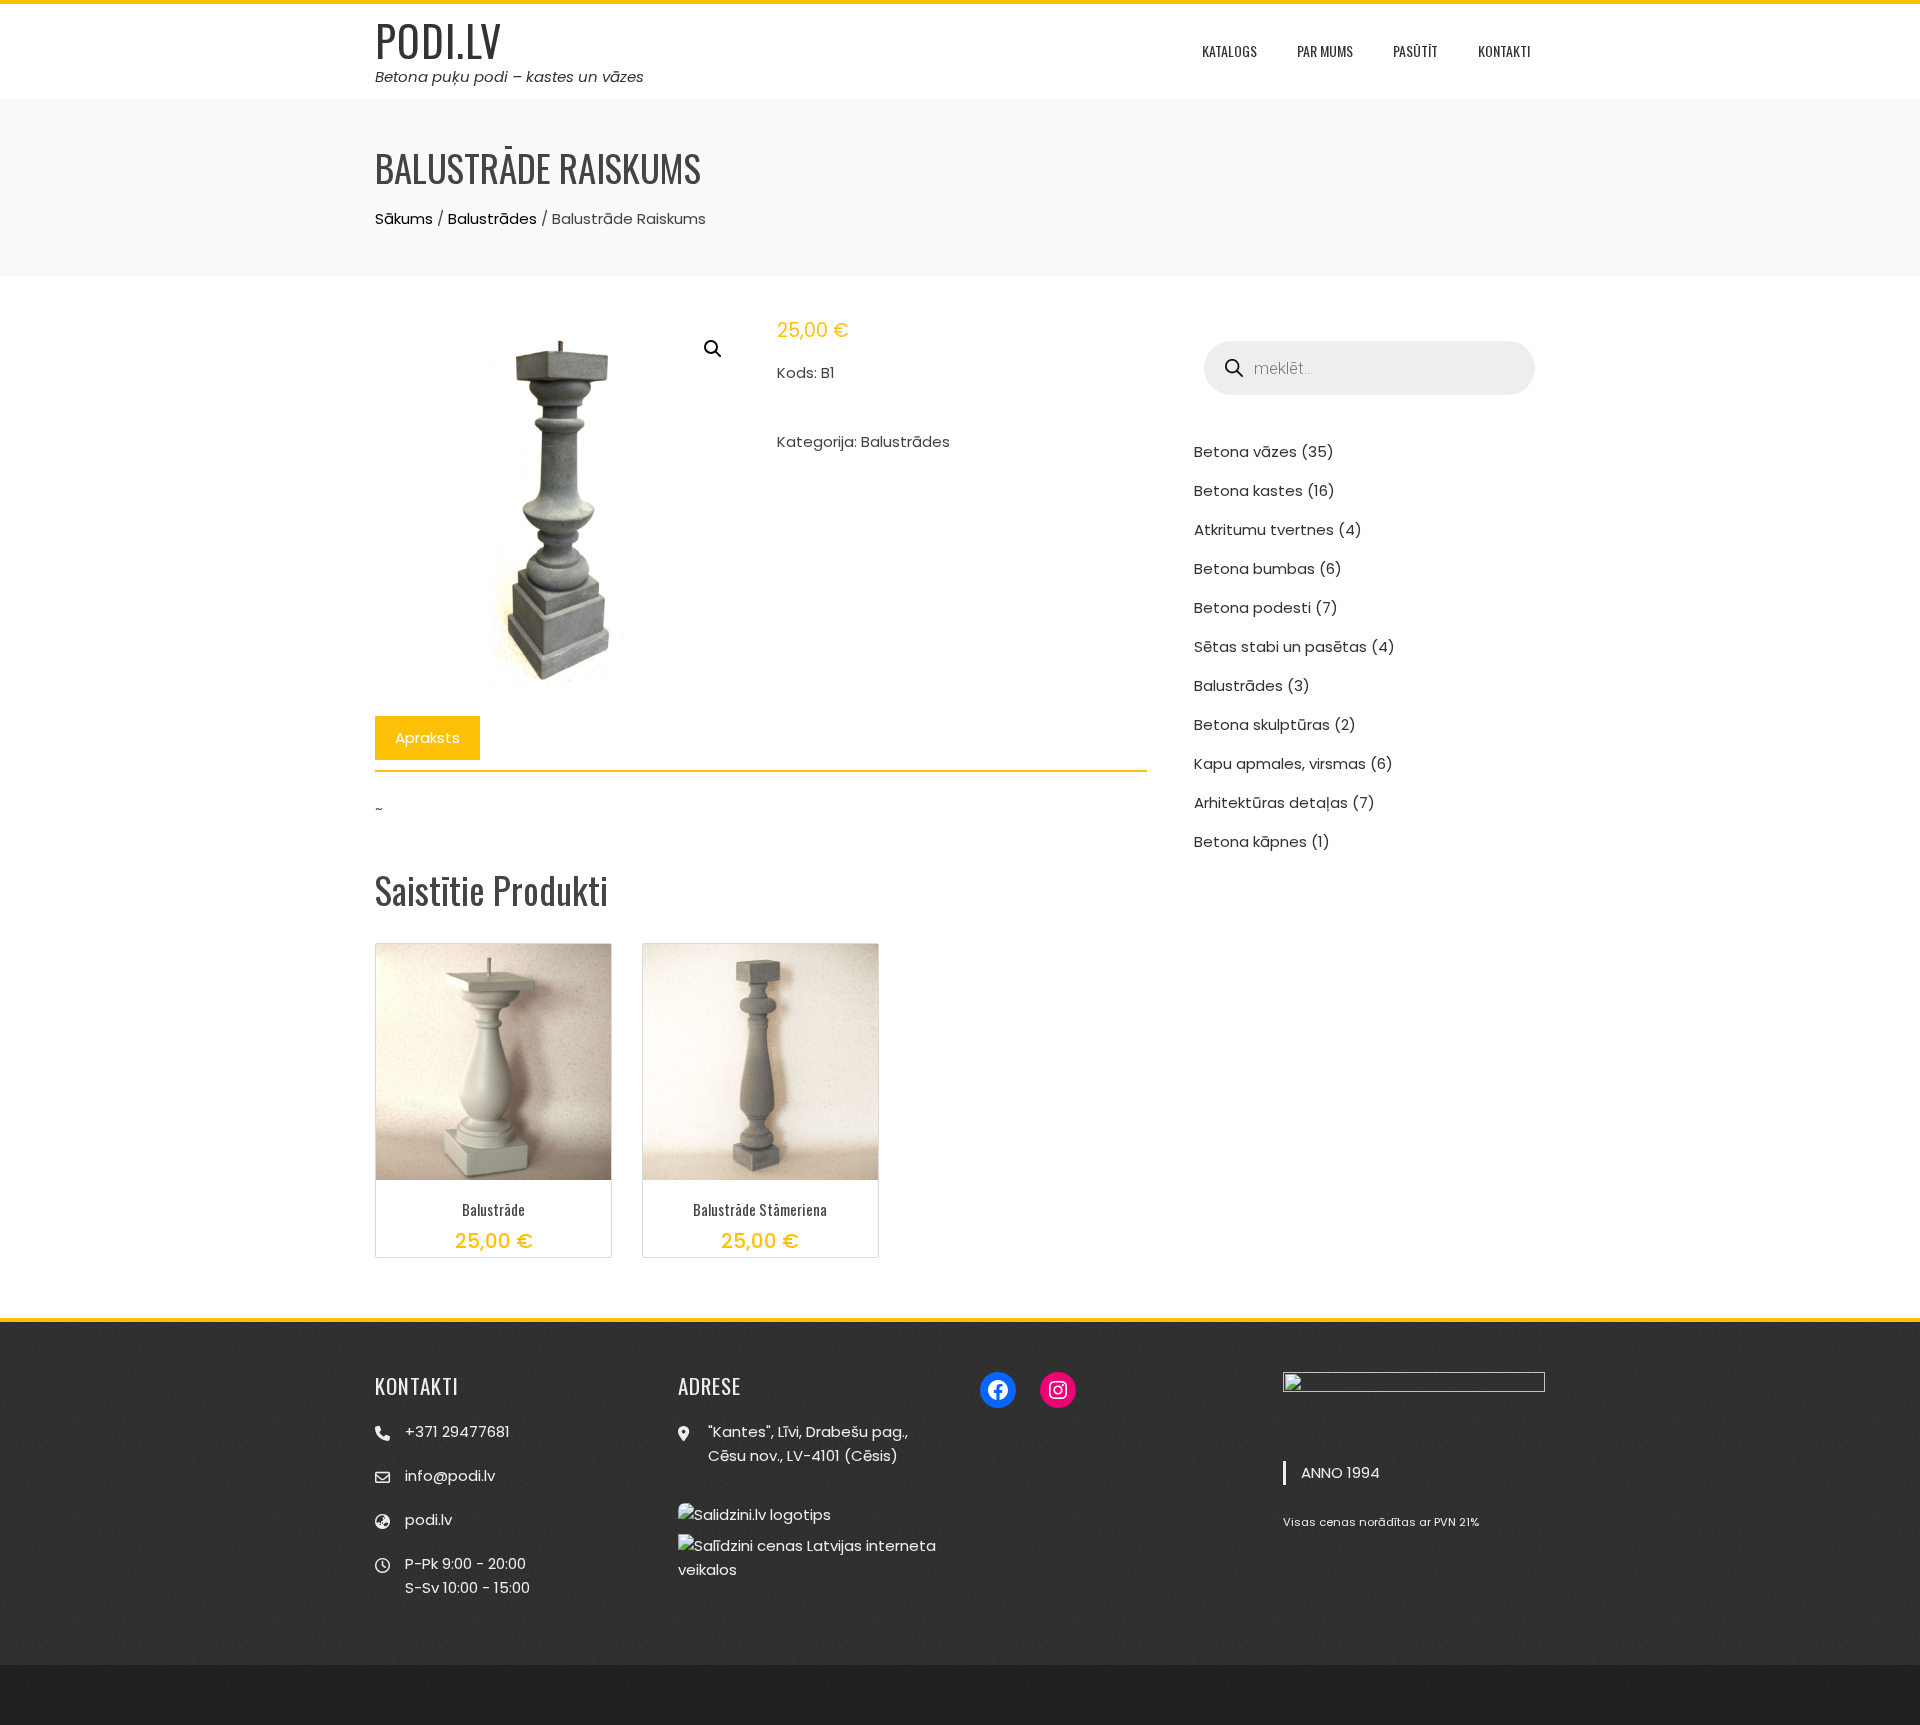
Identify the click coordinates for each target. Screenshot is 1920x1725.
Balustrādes (492, 218)
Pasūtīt (1415, 50)
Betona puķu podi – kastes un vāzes (509, 76)
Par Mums (1325, 50)
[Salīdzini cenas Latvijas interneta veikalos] (809, 1557)
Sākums (404, 218)
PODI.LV (438, 40)
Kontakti (1504, 50)
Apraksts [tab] (427, 737)
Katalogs (1229, 50)
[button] (713, 349)
